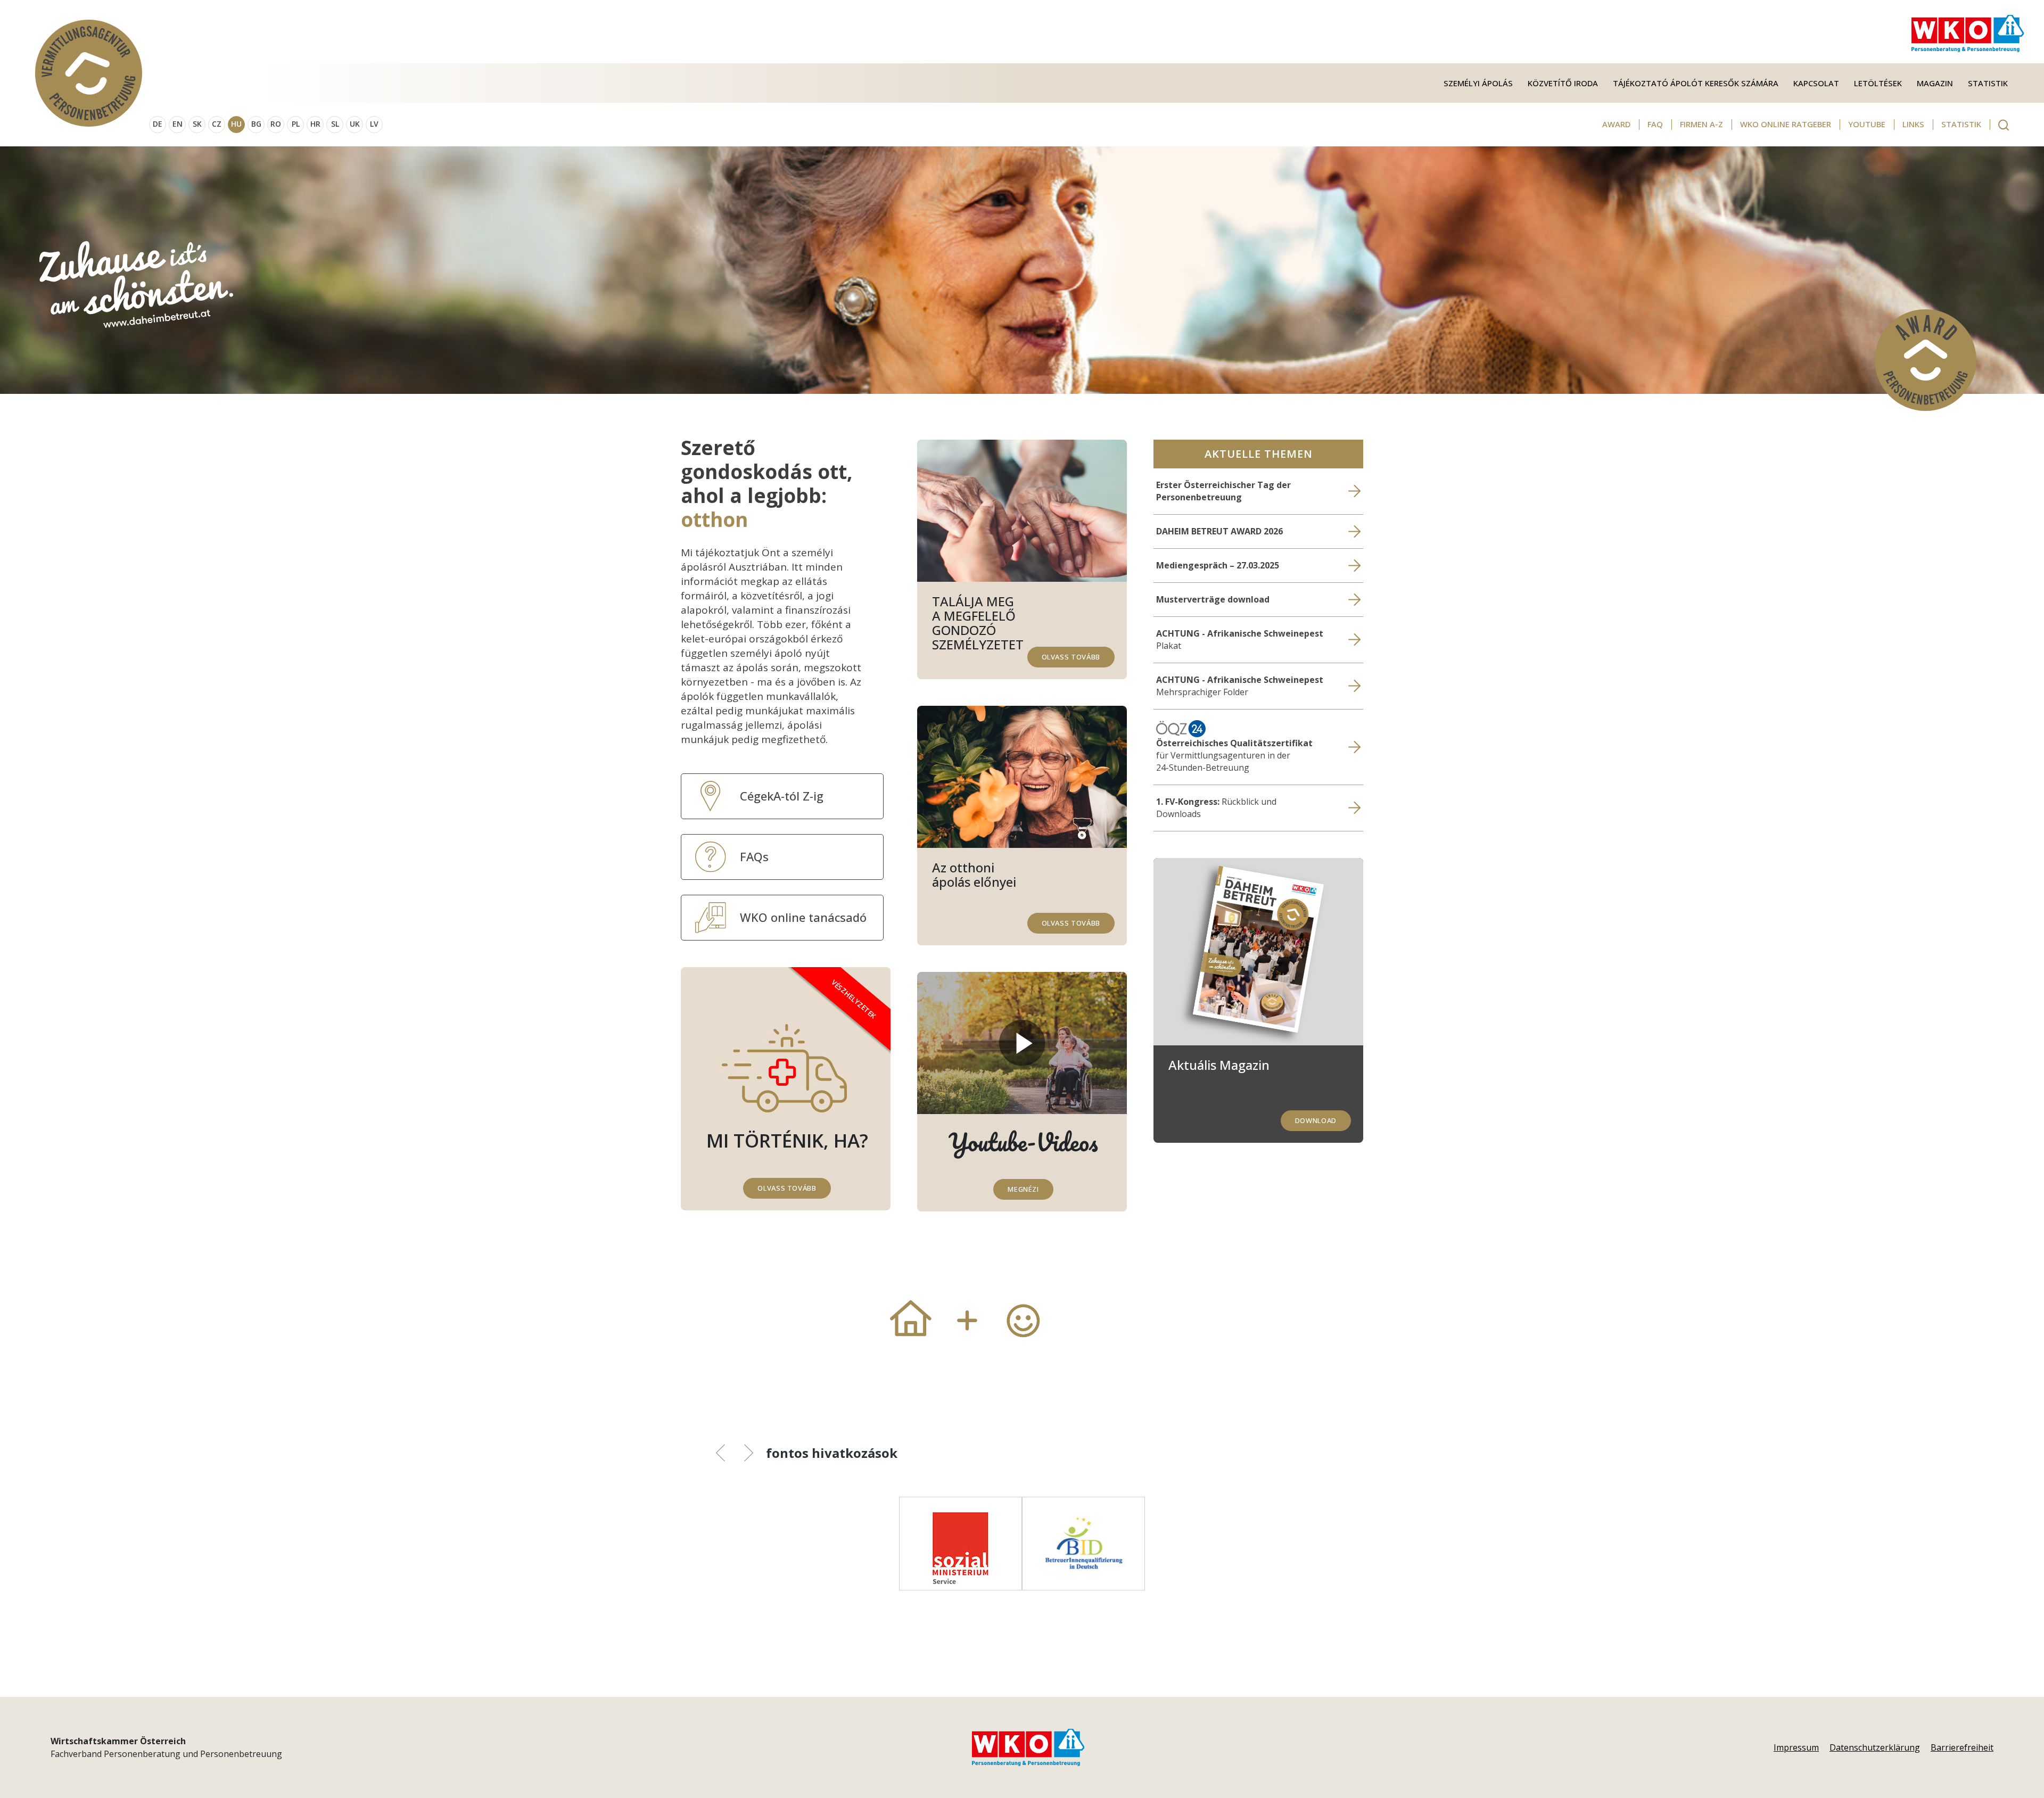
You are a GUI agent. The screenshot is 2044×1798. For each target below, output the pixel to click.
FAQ (1655, 124)
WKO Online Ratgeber (1786, 124)
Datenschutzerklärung (1875, 1747)
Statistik (1988, 83)
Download (1316, 1120)
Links (1913, 124)
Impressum (1796, 1747)
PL (296, 124)
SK (197, 124)
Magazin (1935, 83)
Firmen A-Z (1701, 124)
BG (256, 124)
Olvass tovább (1071, 657)
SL (335, 124)
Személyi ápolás (1478, 83)
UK (355, 124)
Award (1616, 124)
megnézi (1023, 1189)
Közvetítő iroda (1563, 83)
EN (178, 124)
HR (315, 124)
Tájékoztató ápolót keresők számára (1696, 83)
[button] (728, 1455)
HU (236, 124)
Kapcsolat (1816, 83)
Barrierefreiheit (1962, 1747)
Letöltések (1878, 83)
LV (374, 124)
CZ (217, 124)
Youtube (1867, 124)
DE (158, 124)
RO (276, 124)
